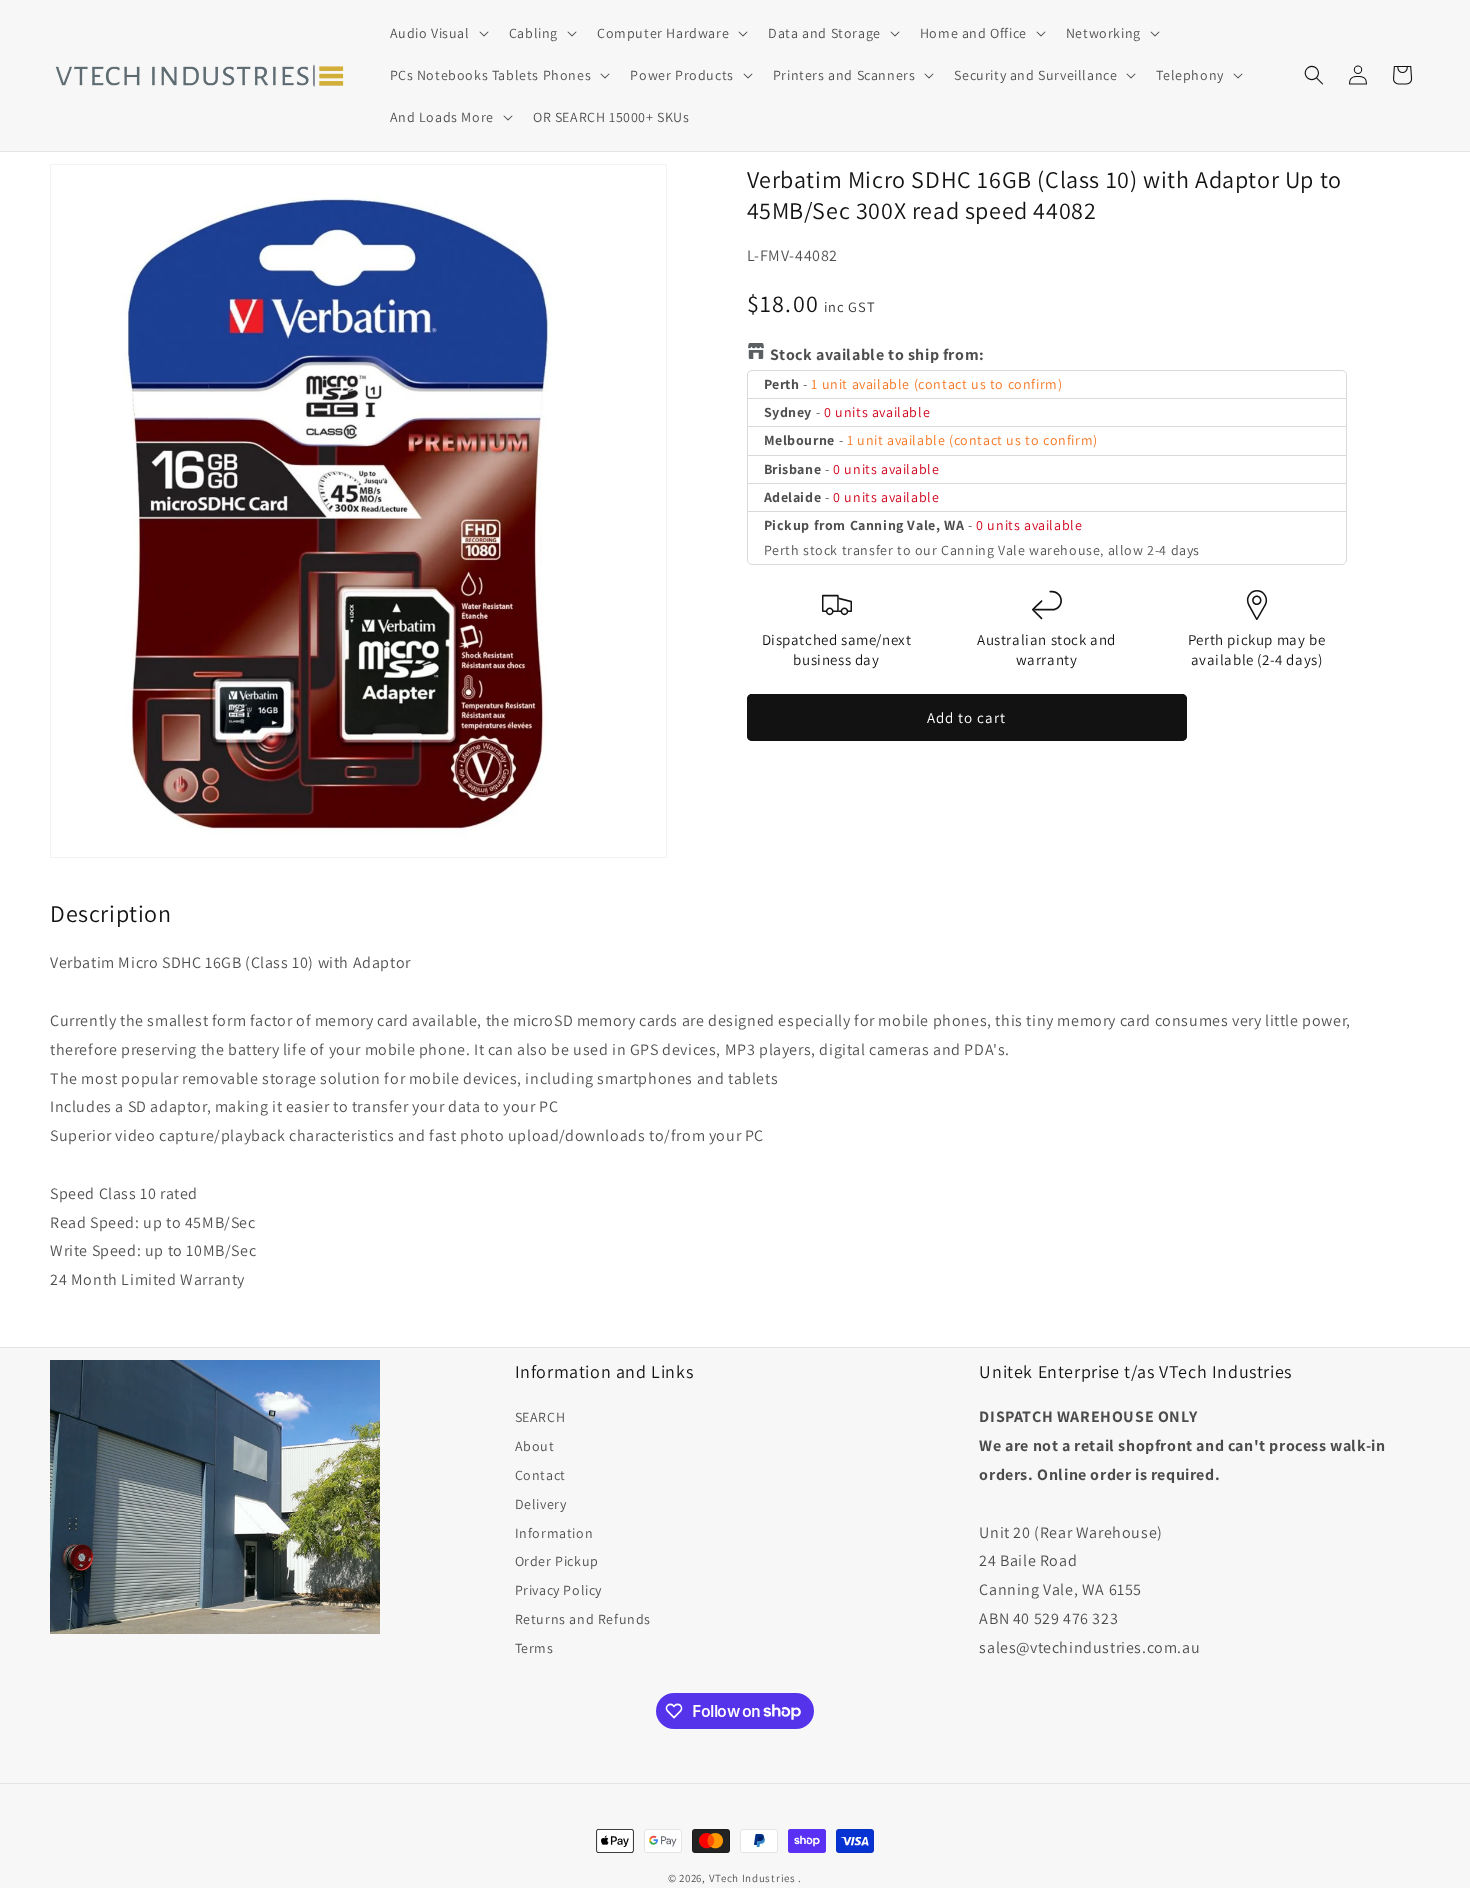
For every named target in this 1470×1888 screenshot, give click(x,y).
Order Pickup (557, 1561)
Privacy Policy (558, 1590)
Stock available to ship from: (877, 354)
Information (554, 1533)
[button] (437, 33)
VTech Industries (752, 1878)
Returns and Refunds (583, 1619)
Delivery (541, 1504)
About (535, 1446)
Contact (540, 1475)
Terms (534, 1648)
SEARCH (540, 1417)
